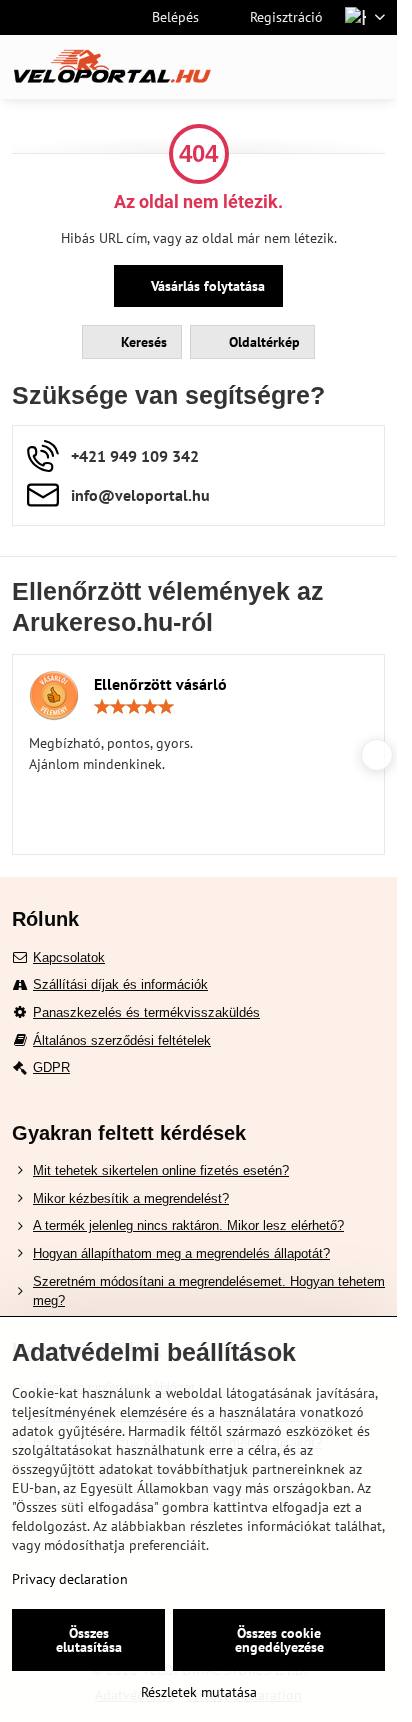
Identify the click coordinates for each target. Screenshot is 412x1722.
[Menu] (373, 67)
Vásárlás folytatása (206, 286)
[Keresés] (277, 67)
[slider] (134, 707)
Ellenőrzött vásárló (160, 684)
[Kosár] (325, 67)
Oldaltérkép (262, 342)
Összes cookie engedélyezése (279, 1640)
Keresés (142, 342)
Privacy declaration (70, 1579)
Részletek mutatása (199, 1692)
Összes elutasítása (89, 1640)
